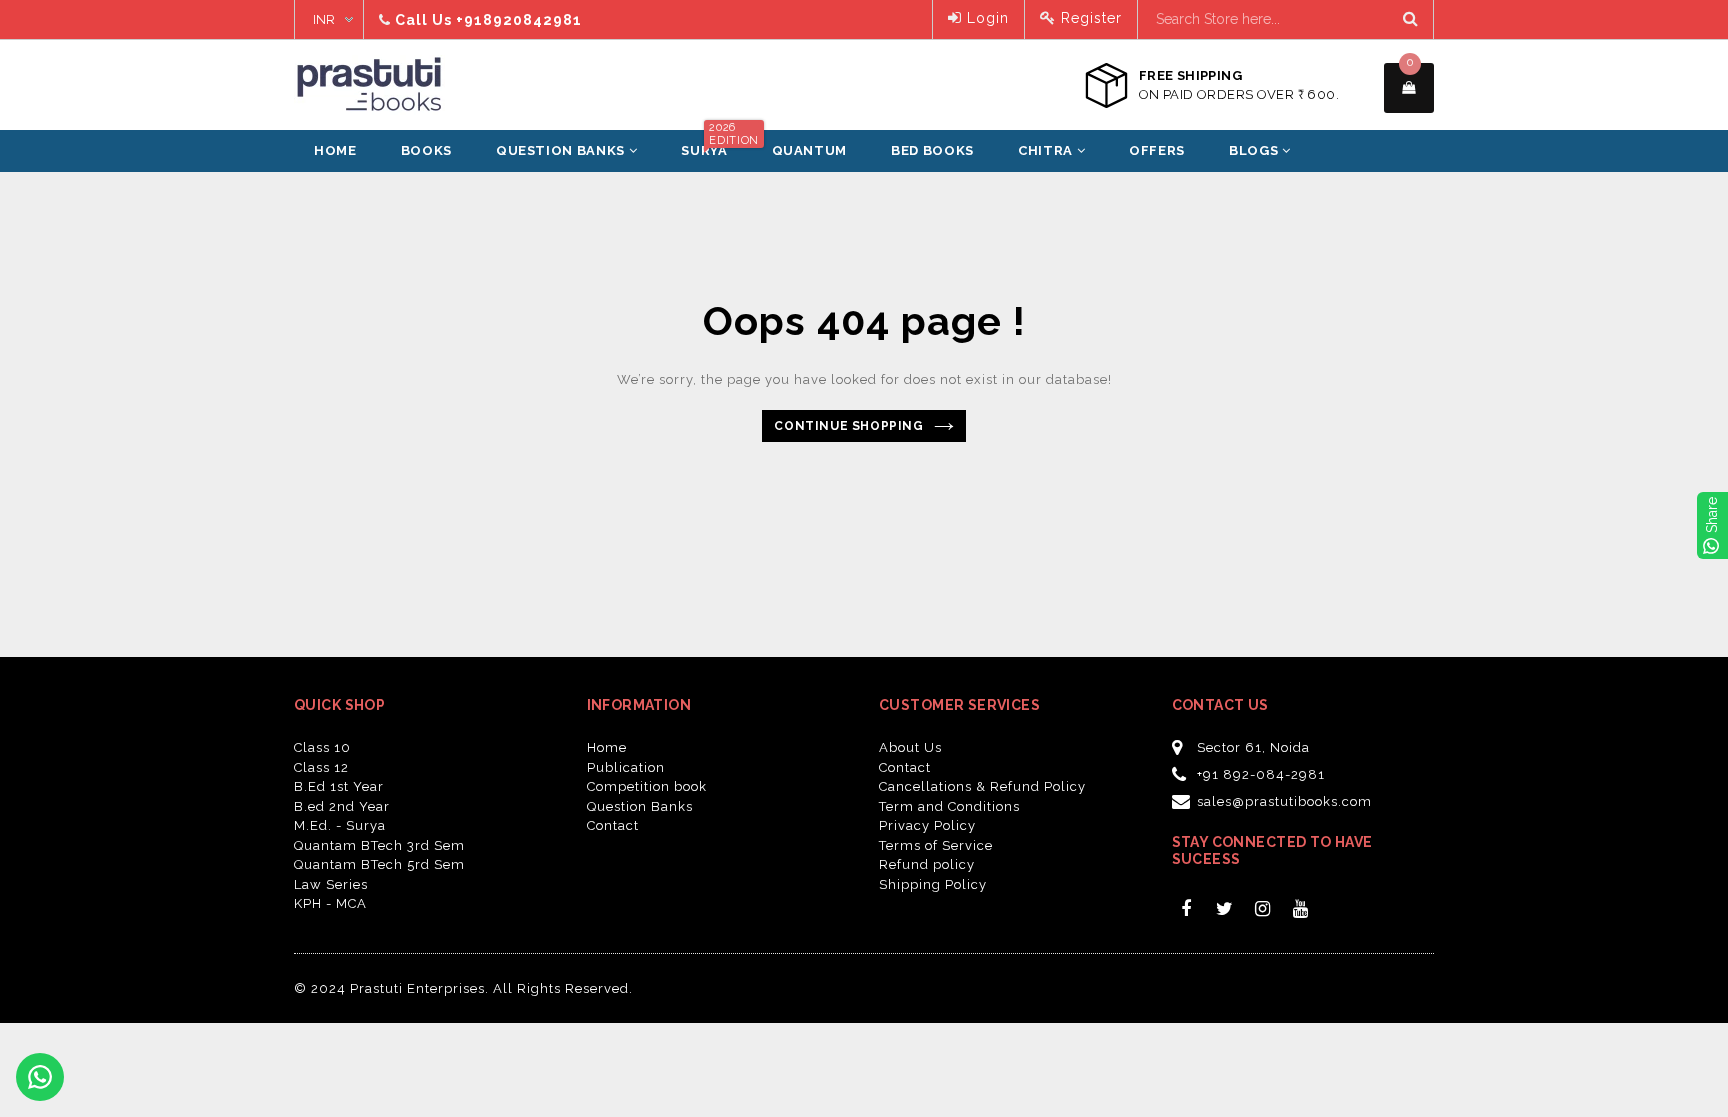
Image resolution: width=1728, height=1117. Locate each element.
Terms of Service (936, 845)
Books (426, 150)
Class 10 (322, 747)
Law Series (331, 884)
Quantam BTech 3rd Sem (379, 845)
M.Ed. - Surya (340, 825)
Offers (1157, 150)
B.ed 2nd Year (342, 806)
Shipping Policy (933, 884)
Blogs (1255, 150)
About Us (910, 747)
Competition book (647, 786)
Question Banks (562, 150)
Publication (626, 767)
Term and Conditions (949, 806)
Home (335, 150)
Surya (714, 144)
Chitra (1047, 150)
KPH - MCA (330, 903)
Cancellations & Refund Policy (982, 786)
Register (1089, 18)
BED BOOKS (932, 150)
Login (985, 18)
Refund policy (927, 864)
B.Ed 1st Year (339, 786)
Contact (613, 825)
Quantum (810, 150)
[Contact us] (40, 1077)
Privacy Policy (927, 825)
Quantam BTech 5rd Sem (379, 864)
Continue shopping (848, 426)
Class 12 (321, 767)
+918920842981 (519, 20)
